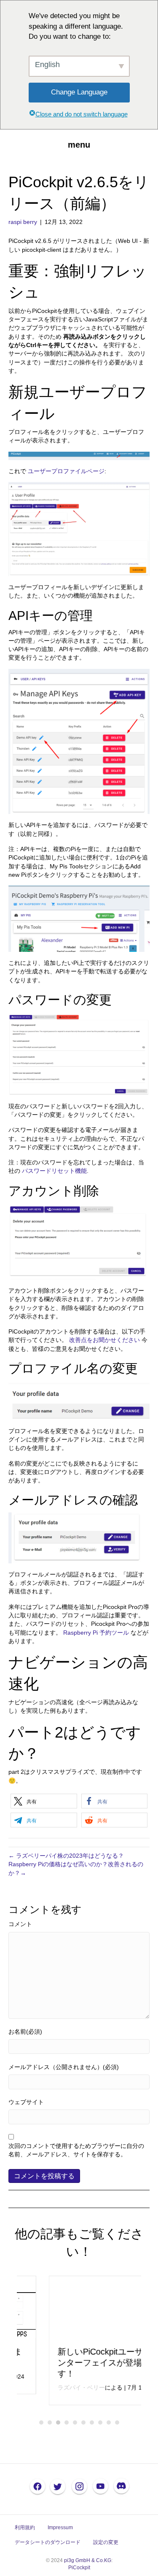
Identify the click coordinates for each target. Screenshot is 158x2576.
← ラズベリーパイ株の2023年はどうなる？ (66, 1856)
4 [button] (67, 2422)
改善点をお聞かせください (104, 1340)
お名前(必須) (25, 2032)
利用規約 (25, 2527)
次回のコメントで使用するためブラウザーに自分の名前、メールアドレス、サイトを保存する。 (76, 2150)
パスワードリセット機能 (54, 1171)
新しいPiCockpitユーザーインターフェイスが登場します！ (77, 2363)
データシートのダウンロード (48, 2542)
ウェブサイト (26, 2102)
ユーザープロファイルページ (66, 471)
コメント (20, 1924)
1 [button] (41, 2422)
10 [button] (117, 2422)
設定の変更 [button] (106, 2542)
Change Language (79, 92)
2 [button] (50, 2422)
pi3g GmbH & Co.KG (88, 2560)
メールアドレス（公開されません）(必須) (64, 2067)
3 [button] (58, 2422)
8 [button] (100, 2422)
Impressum (60, 2527)
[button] (44, 1801)
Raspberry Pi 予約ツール (97, 1633)
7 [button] (92, 2422)
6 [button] (83, 2422)
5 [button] (75, 2422)
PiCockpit (79, 2568)
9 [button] (109, 2422)
